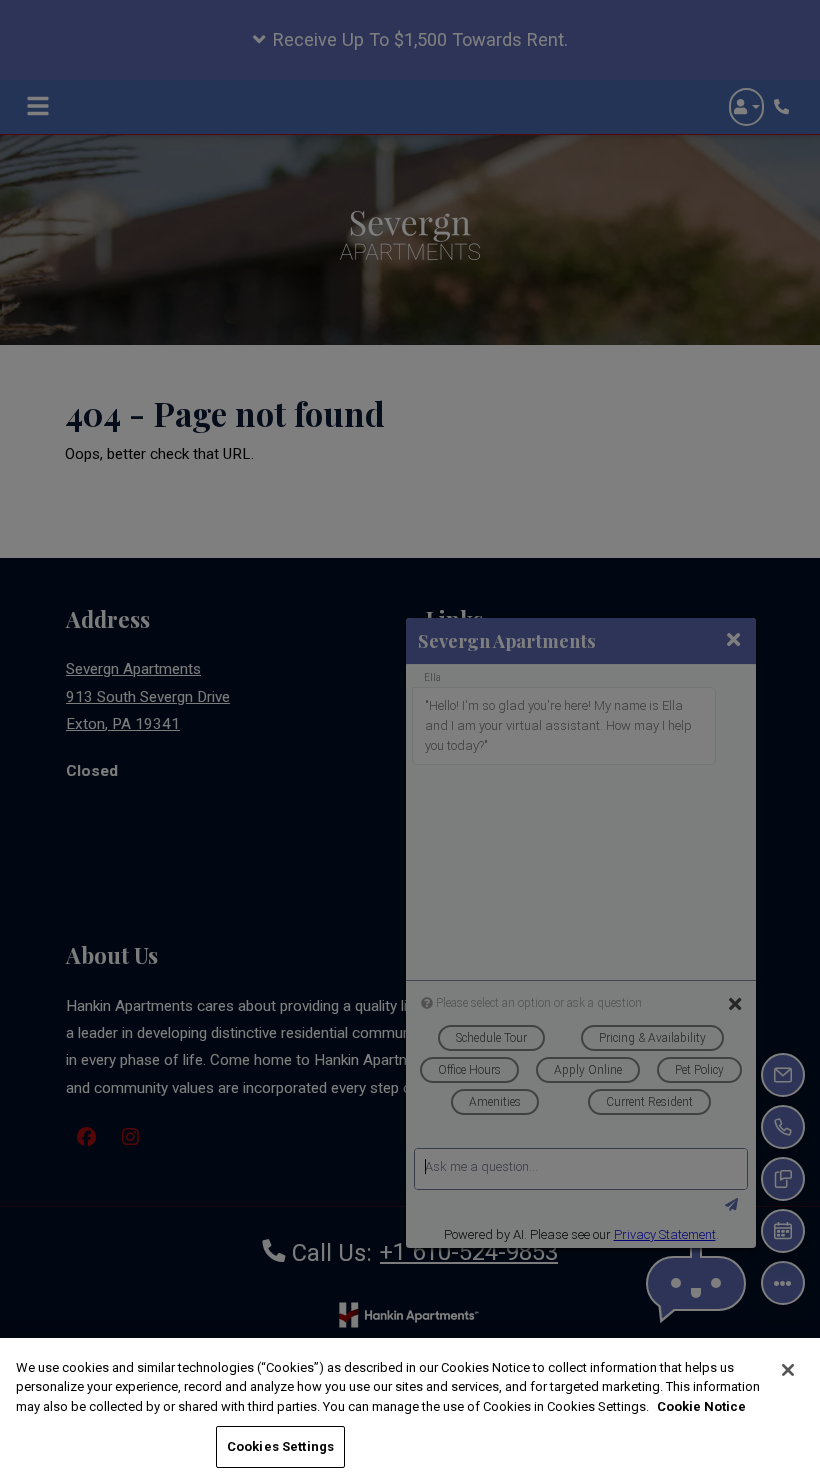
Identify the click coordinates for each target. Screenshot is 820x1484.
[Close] (788, 1370)
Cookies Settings (280, 1446)
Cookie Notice (701, 1406)
